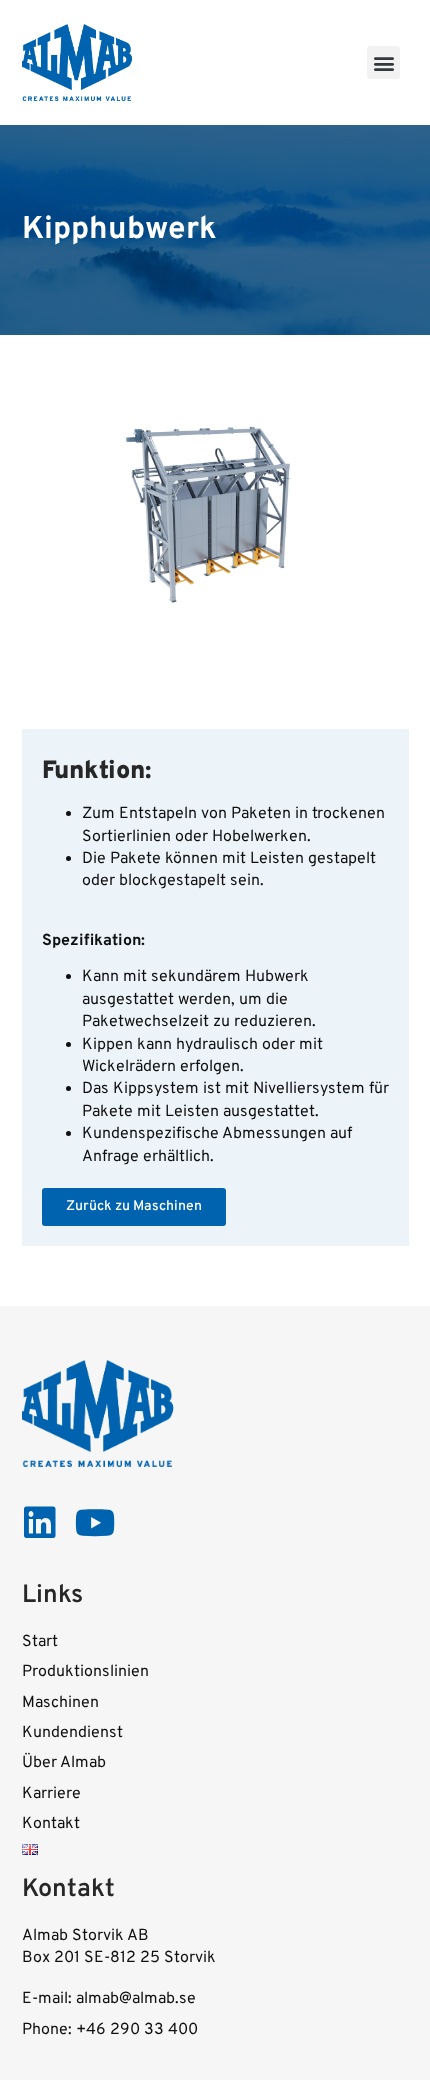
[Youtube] (96, 1523)
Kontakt (51, 1824)
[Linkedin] (40, 1523)
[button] (383, 62)
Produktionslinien (85, 1672)
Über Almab (64, 1763)
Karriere (51, 1794)
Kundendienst (72, 1733)
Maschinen (60, 1703)
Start (40, 1642)
